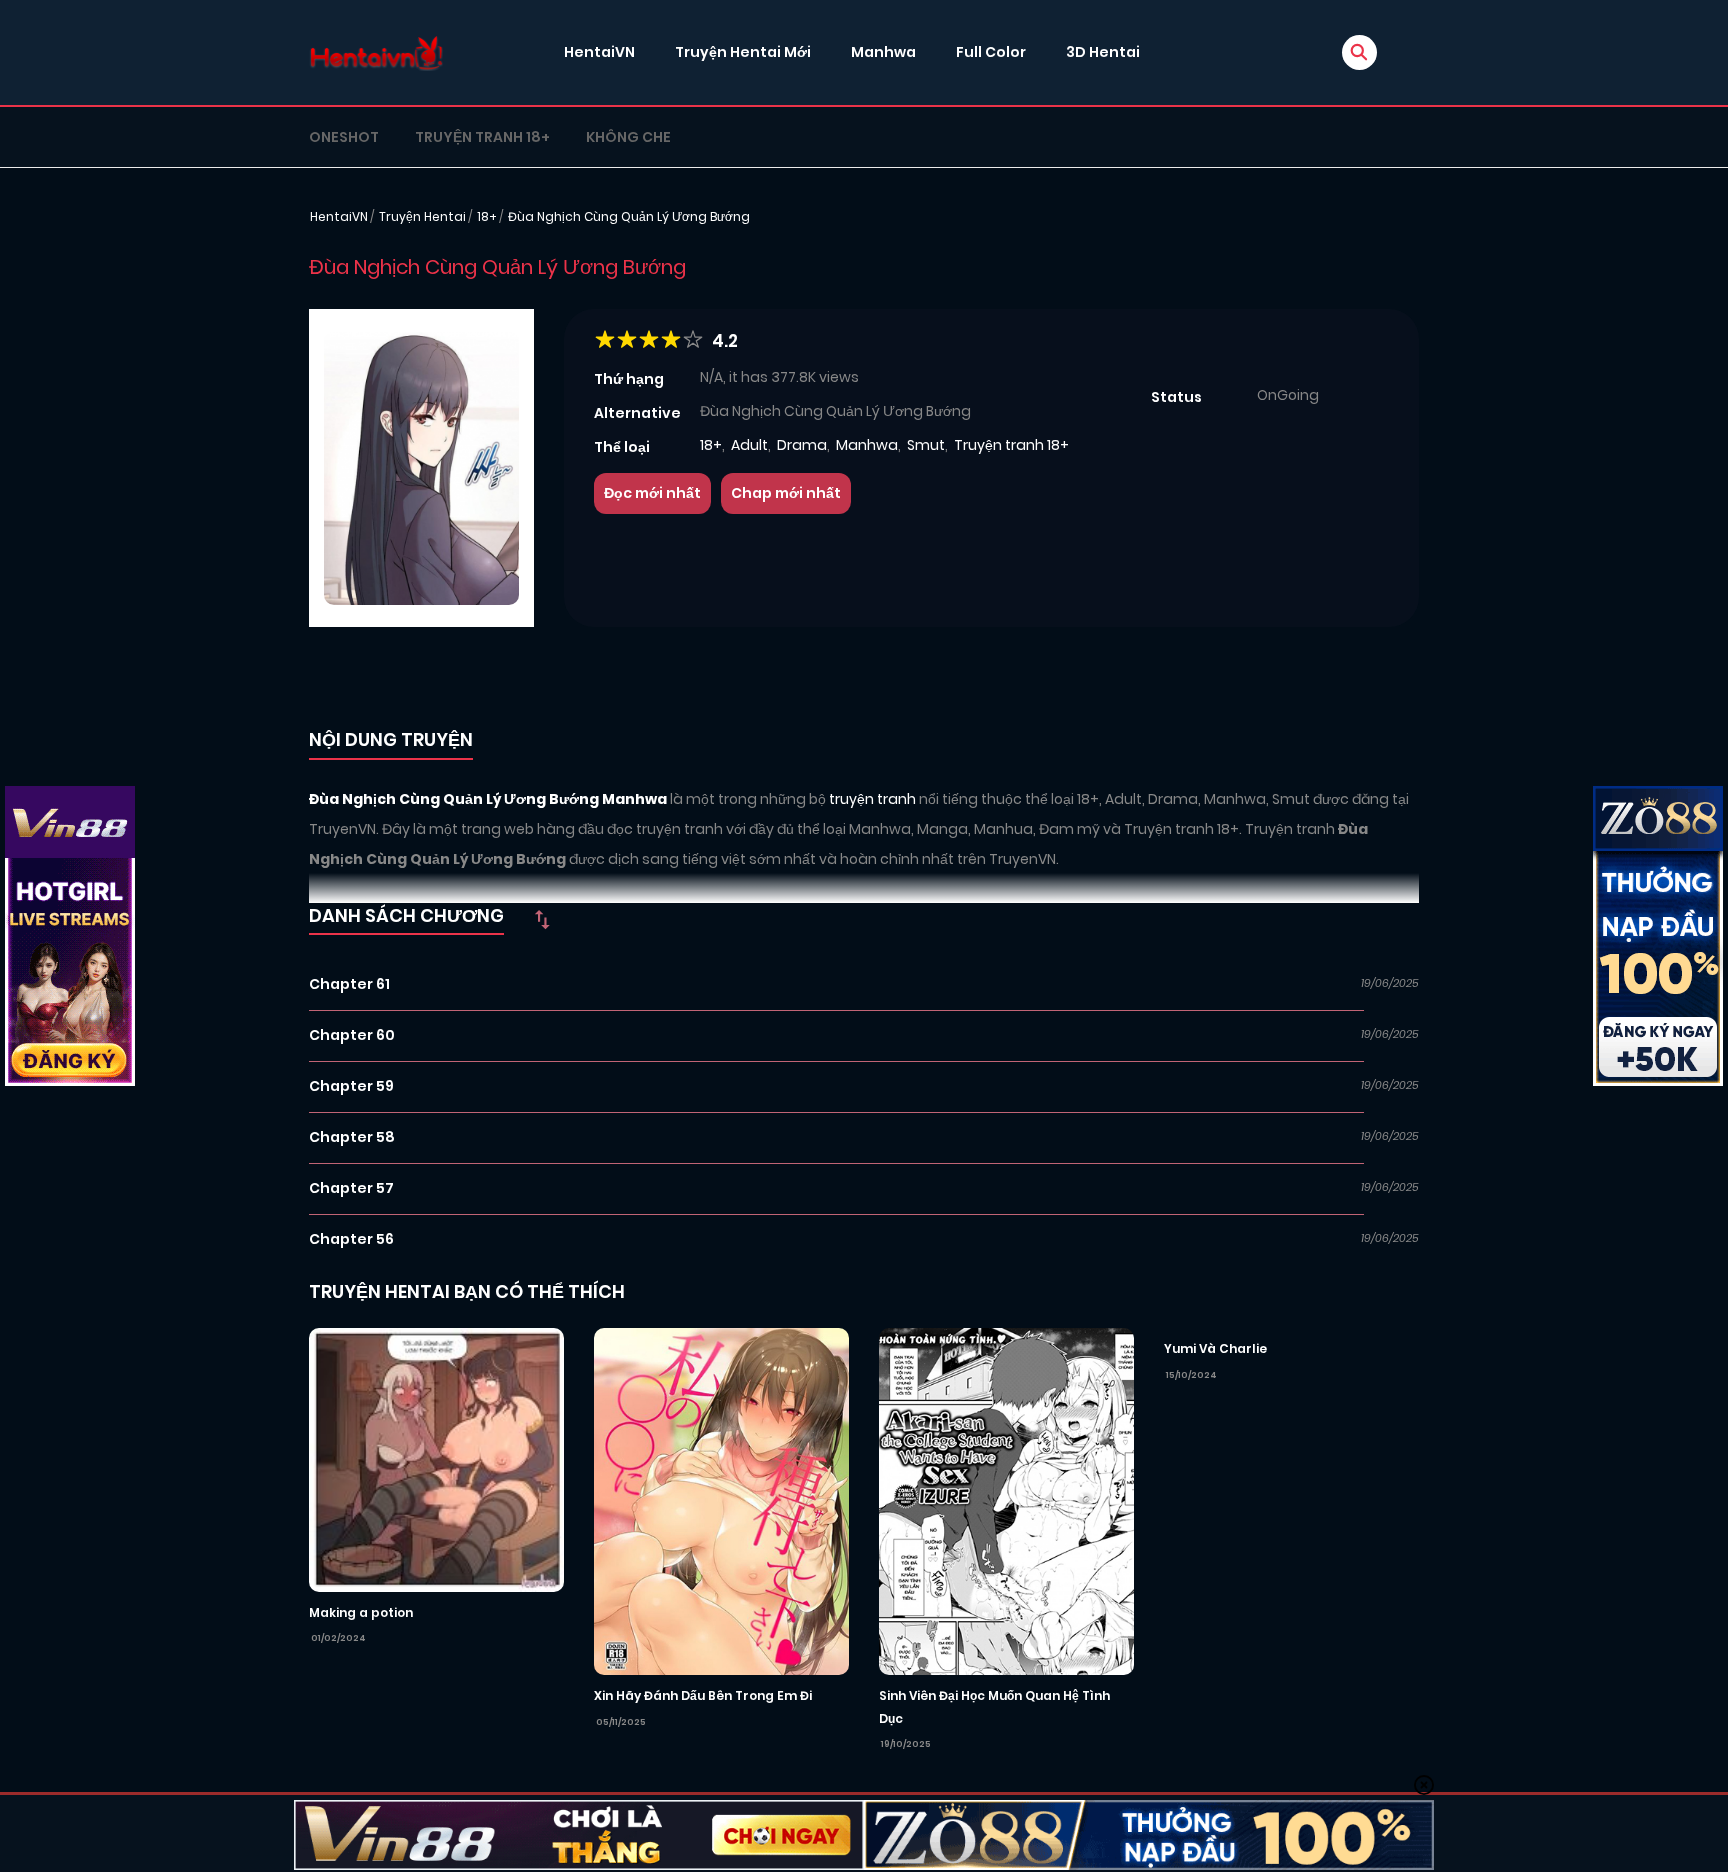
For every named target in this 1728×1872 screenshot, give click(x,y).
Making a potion (361, 1612)
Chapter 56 (351, 1239)
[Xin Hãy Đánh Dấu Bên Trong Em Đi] (721, 1500)
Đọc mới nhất (652, 493)
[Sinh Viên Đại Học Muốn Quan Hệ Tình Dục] (1006, 1500)
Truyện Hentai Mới (743, 52)
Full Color (991, 52)
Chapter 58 (352, 1137)
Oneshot (344, 137)
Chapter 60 (352, 1035)
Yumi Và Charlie (1215, 1348)
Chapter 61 (349, 984)
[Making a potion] (436, 1459)
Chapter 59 (351, 1086)
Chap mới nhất (786, 493)
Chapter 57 (351, 1188)
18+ (487, 216)
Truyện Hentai (422, 216)
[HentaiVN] (376, 52)
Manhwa (883, 52)
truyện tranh (874, 799)
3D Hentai (1103, 52)
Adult (749, 445)
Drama (802, 445)
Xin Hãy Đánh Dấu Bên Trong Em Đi (703, 1695)
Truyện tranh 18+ (482, 137)
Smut (926, 445)
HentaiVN (599, 52)
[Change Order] (542, 919)
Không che (628, 137)
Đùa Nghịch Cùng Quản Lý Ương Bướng (629, 216)
